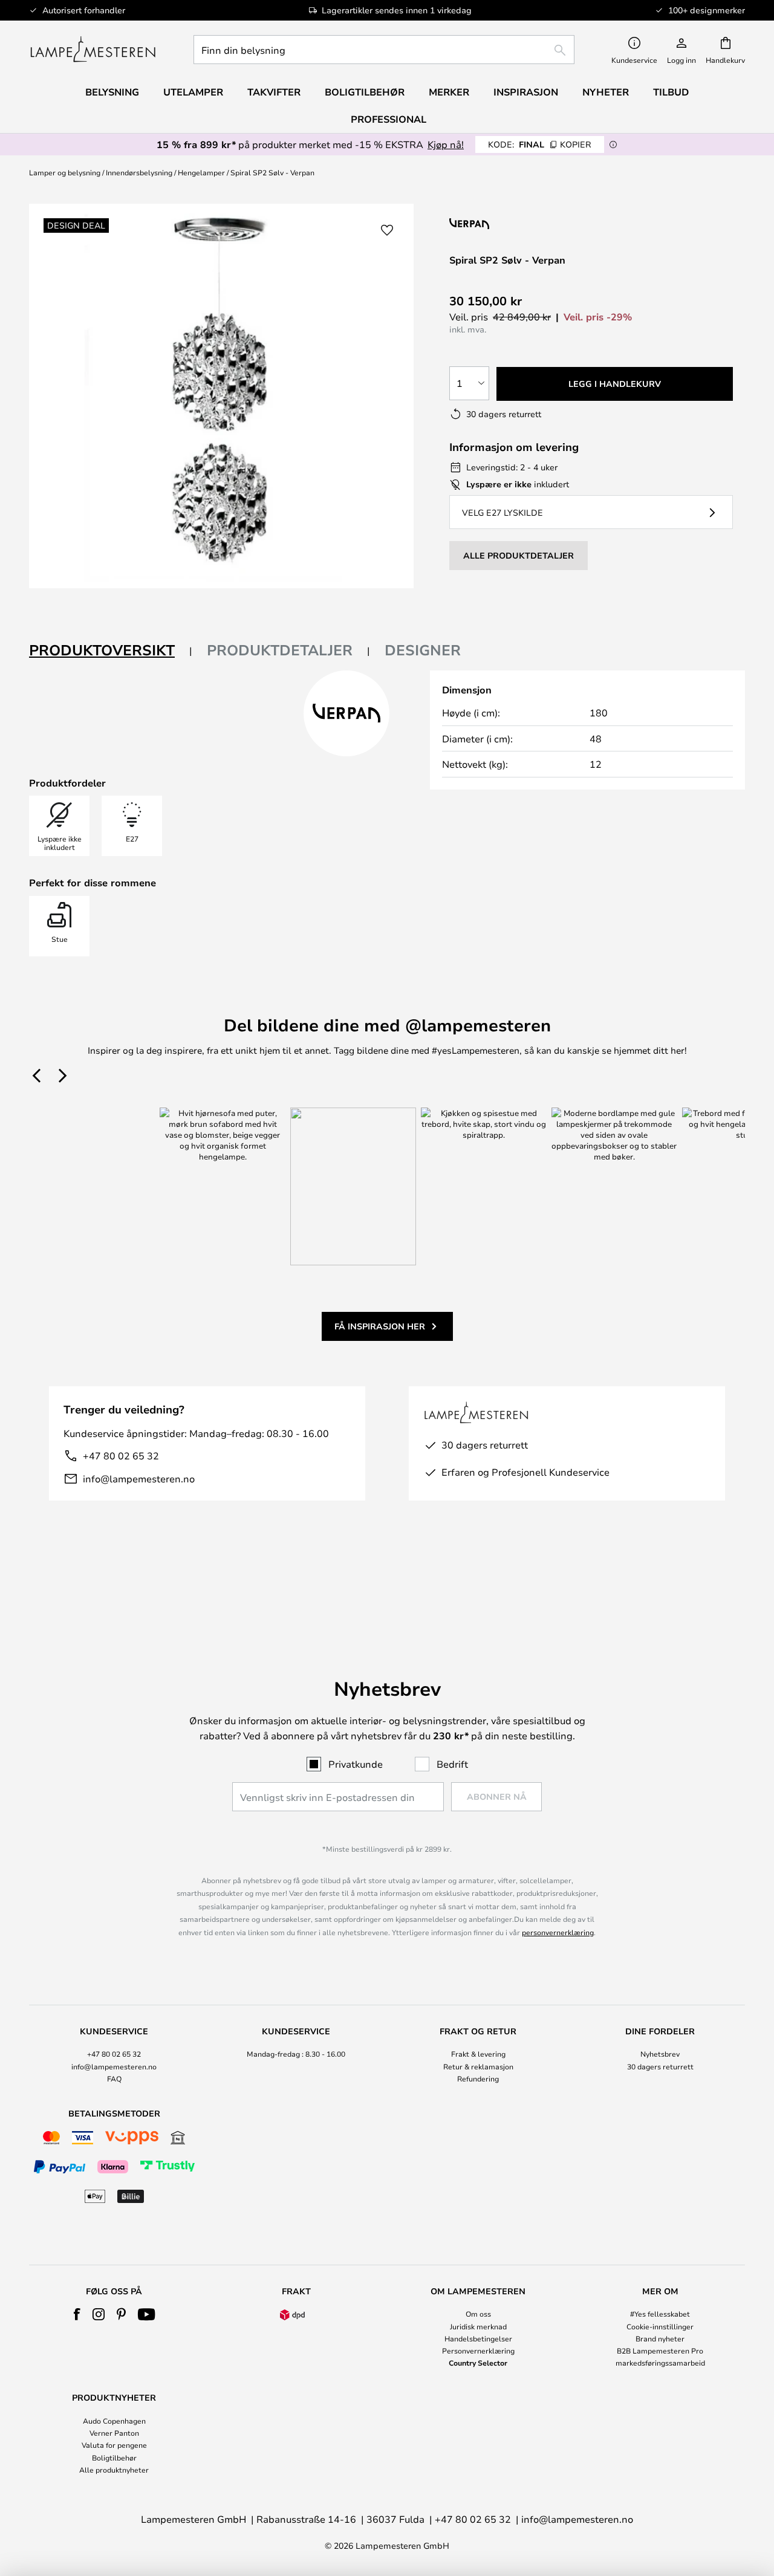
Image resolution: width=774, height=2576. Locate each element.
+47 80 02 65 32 (121, 1455)
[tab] (111, 651)
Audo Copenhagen (114, 2421)
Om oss (478, 2314)
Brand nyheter (660, 2338)
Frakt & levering (478, 2054)
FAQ (114, 2078)
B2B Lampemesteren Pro (660, 2351)
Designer (423, 650)
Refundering (478, 2078)
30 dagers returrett (660, 2066)
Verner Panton (114, 2433)
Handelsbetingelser (478, 2338)
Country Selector (478, 2363)
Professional (389, 119)
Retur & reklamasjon (478, 2066)
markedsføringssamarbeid (660, 2363)
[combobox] (384, 50)
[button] (387, 230)
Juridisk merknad (478, 2326)
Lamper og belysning (65, 172)
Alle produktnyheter (114, 2470)
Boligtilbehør (114, 2458)
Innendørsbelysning (139, 172)
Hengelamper (201, 172)
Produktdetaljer (280, 650)
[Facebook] (77, 2314)
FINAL (540, 144)
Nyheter (606, 92)
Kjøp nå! (446, 144)
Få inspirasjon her (380, 1326)
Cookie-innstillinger (660, 2326)
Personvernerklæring (478, 2351)
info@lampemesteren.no (139, 1478)
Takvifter (274, 92)
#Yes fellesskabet (660, 2314)
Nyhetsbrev (660, 2054)
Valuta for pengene (114, 2445)
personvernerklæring (558, 1932)
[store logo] (93, 50)
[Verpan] (526, 223)
